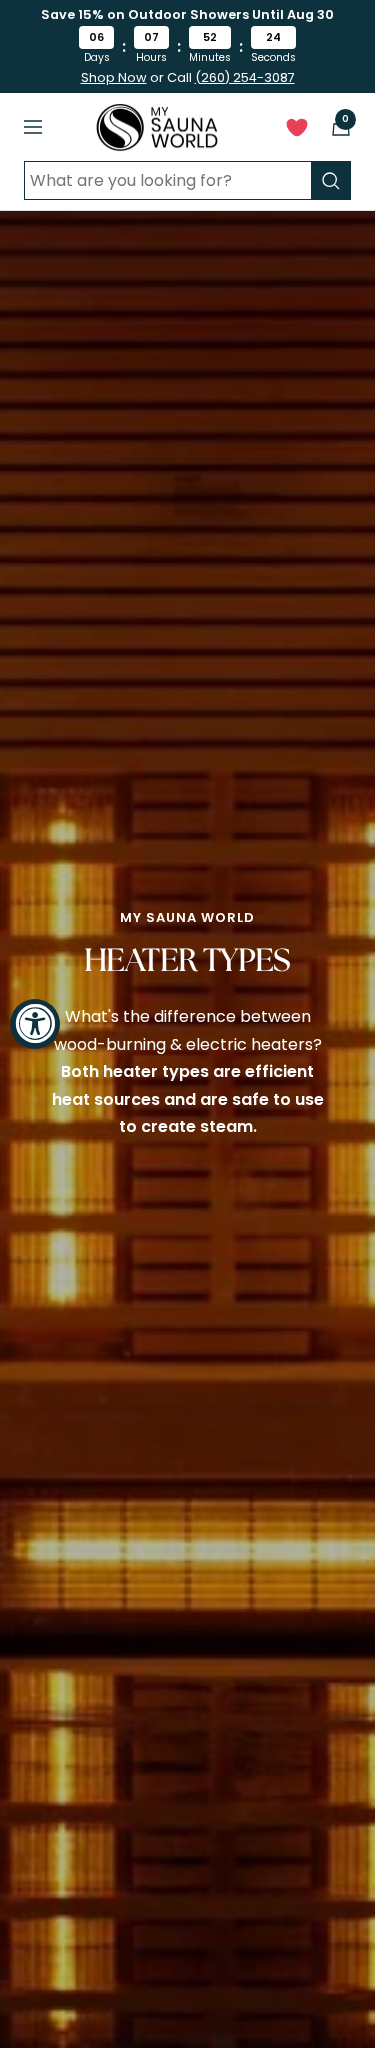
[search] (331, 180)
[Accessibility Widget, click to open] (35, 1024)
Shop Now (114, 77)
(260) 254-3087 (245, 77)
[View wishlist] (297, 132)
